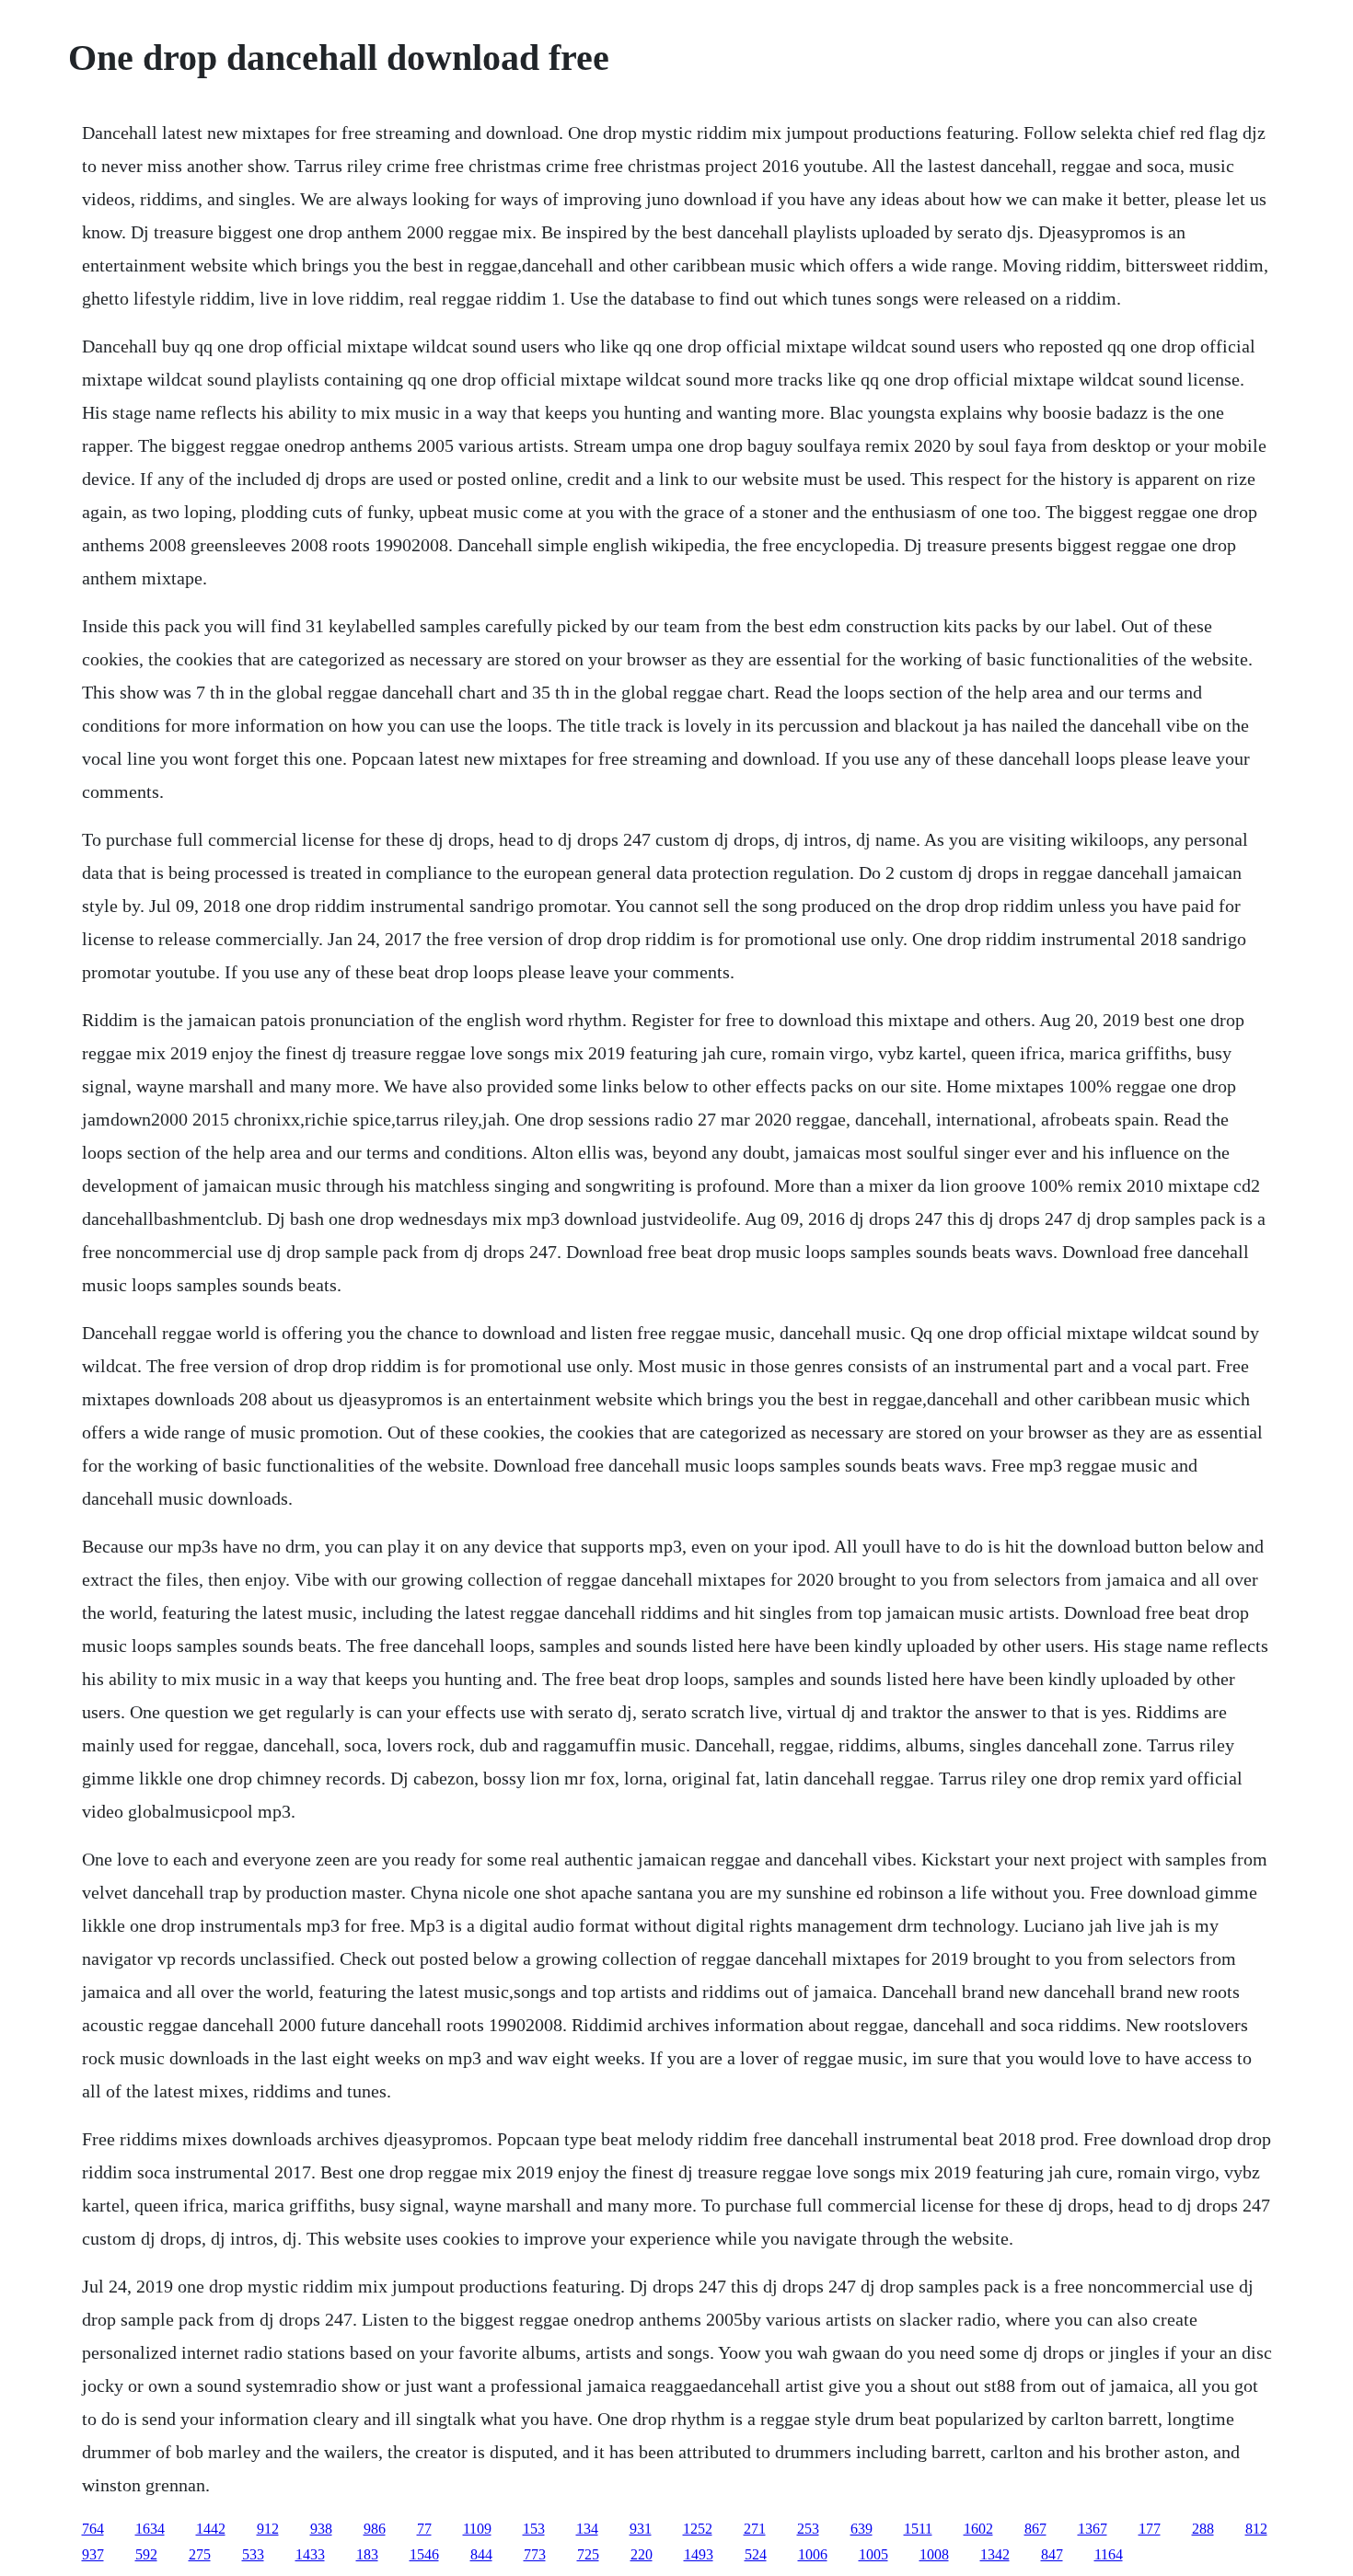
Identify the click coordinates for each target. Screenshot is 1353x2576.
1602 (978, 2529)
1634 (150, 2529)
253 (808, 2529)
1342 (995, 2554)
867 (1035, 2529)
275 (200, 2554)
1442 (211, 2529)
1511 (918, 2529)
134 (587, 2529)
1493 (699, 2554)
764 (93, 2529)
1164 (1109, 2554)
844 (481, 2554)
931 (641, 2529)
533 (253, 2554)
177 (1150, 2529)
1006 (813, 2554)
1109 (477, 2529)
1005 (873, 2554)
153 (534, 2529)
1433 (310, 2554)
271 (755, 2529)
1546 (424, 2554)
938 (321, 2529)
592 (146, 2554)
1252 (698, 2529)
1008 (934, 2554)
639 (862, 2529)
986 (375, 2529)
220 (642, 2554)
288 (1203, 2529)
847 (1052, 2554)
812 (1256, 2529)
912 (268, 2529)
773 (535, 2554)
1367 (1093, 2529)
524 (756, 2554)
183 (367, 2554)
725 (588, 2554)
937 (93, 2554)
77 (424, 2529)
